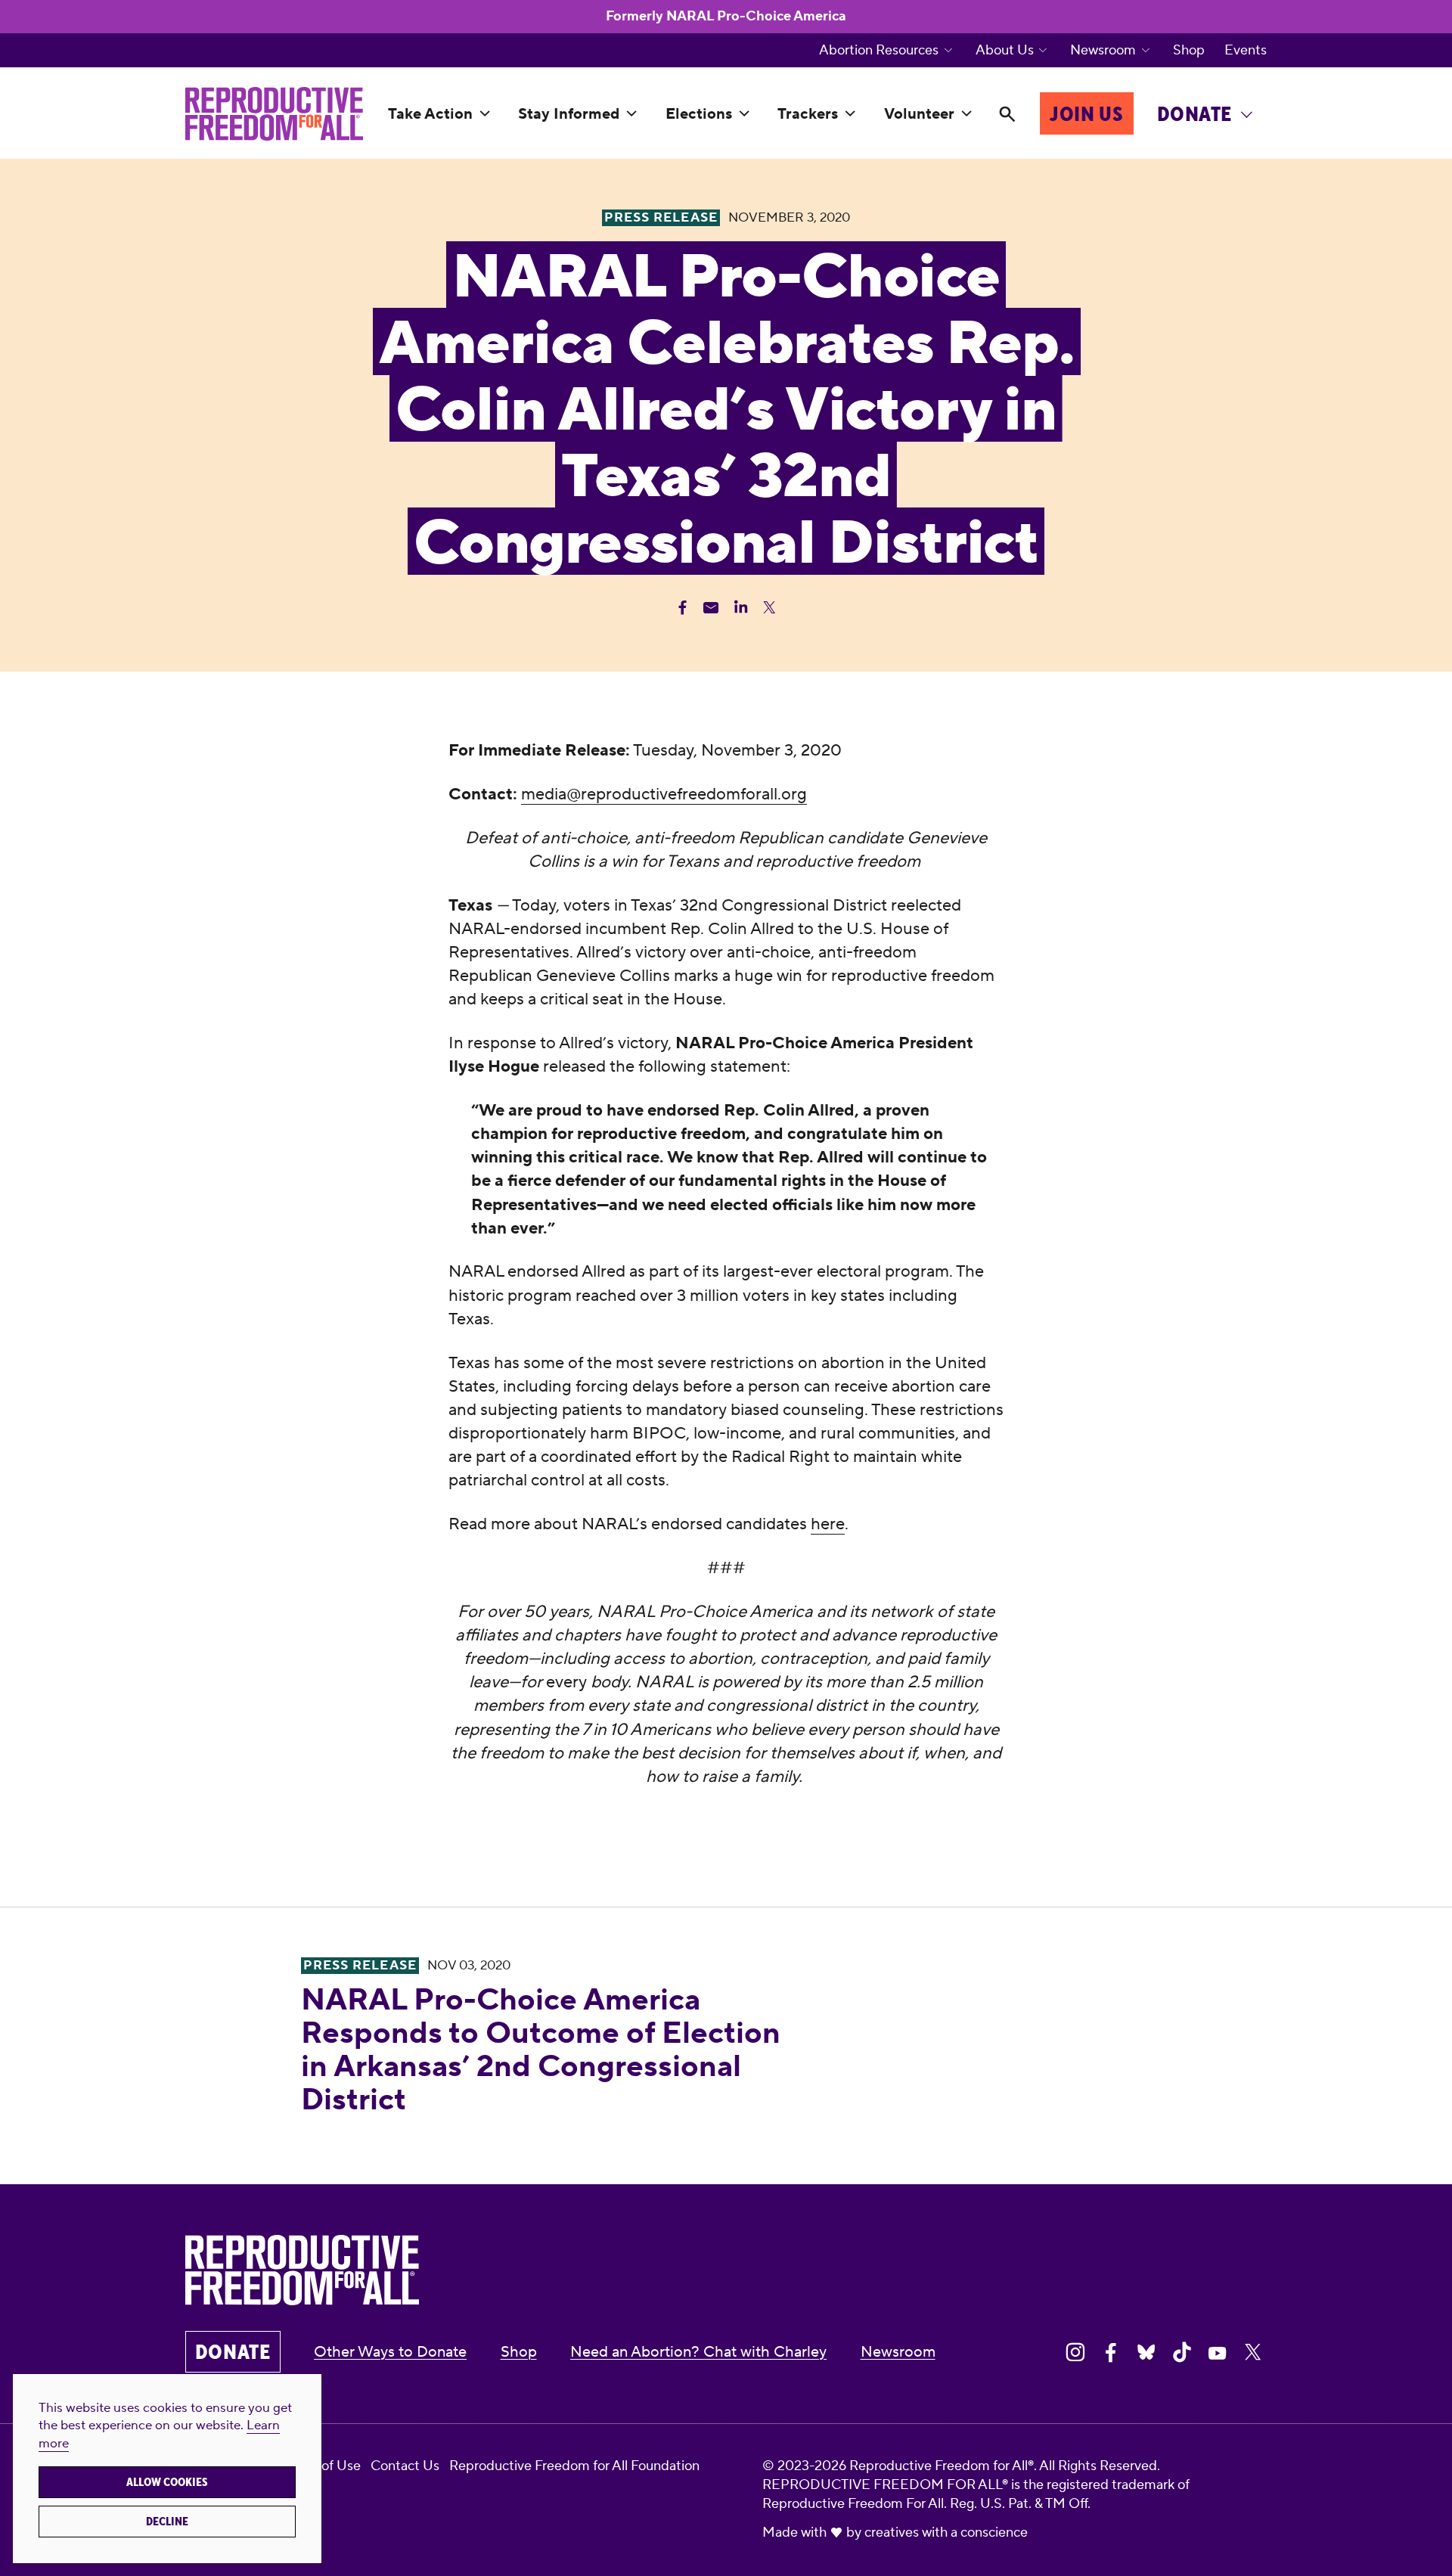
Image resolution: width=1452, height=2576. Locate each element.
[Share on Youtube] (1218, 2353)
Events (1246, 51)
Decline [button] (167, 2522)
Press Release (360, 1966)
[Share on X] (1253, 2353)
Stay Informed (569, 114)
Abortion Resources (879, 51)
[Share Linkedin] (741, 608)
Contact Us (405, 2466)
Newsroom (1103, 51)
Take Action (430, 114)
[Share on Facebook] (1111, 2353)
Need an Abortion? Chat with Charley (698, 2352)
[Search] (1007, 114)
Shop (1189, 51)
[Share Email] (711, 608)
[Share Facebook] (683, 608)
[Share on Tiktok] (1182, 2353)
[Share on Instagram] (1075, 2353)
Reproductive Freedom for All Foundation (574, 2466)
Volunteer (919, 114)
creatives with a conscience (946, 2533)
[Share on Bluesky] (1146, 2353)
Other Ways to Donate (390, 2352)
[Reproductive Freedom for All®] (274, 114)
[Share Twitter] (769, 608)
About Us (1005, 51)
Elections (699, 114)
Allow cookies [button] (167, 2482)
